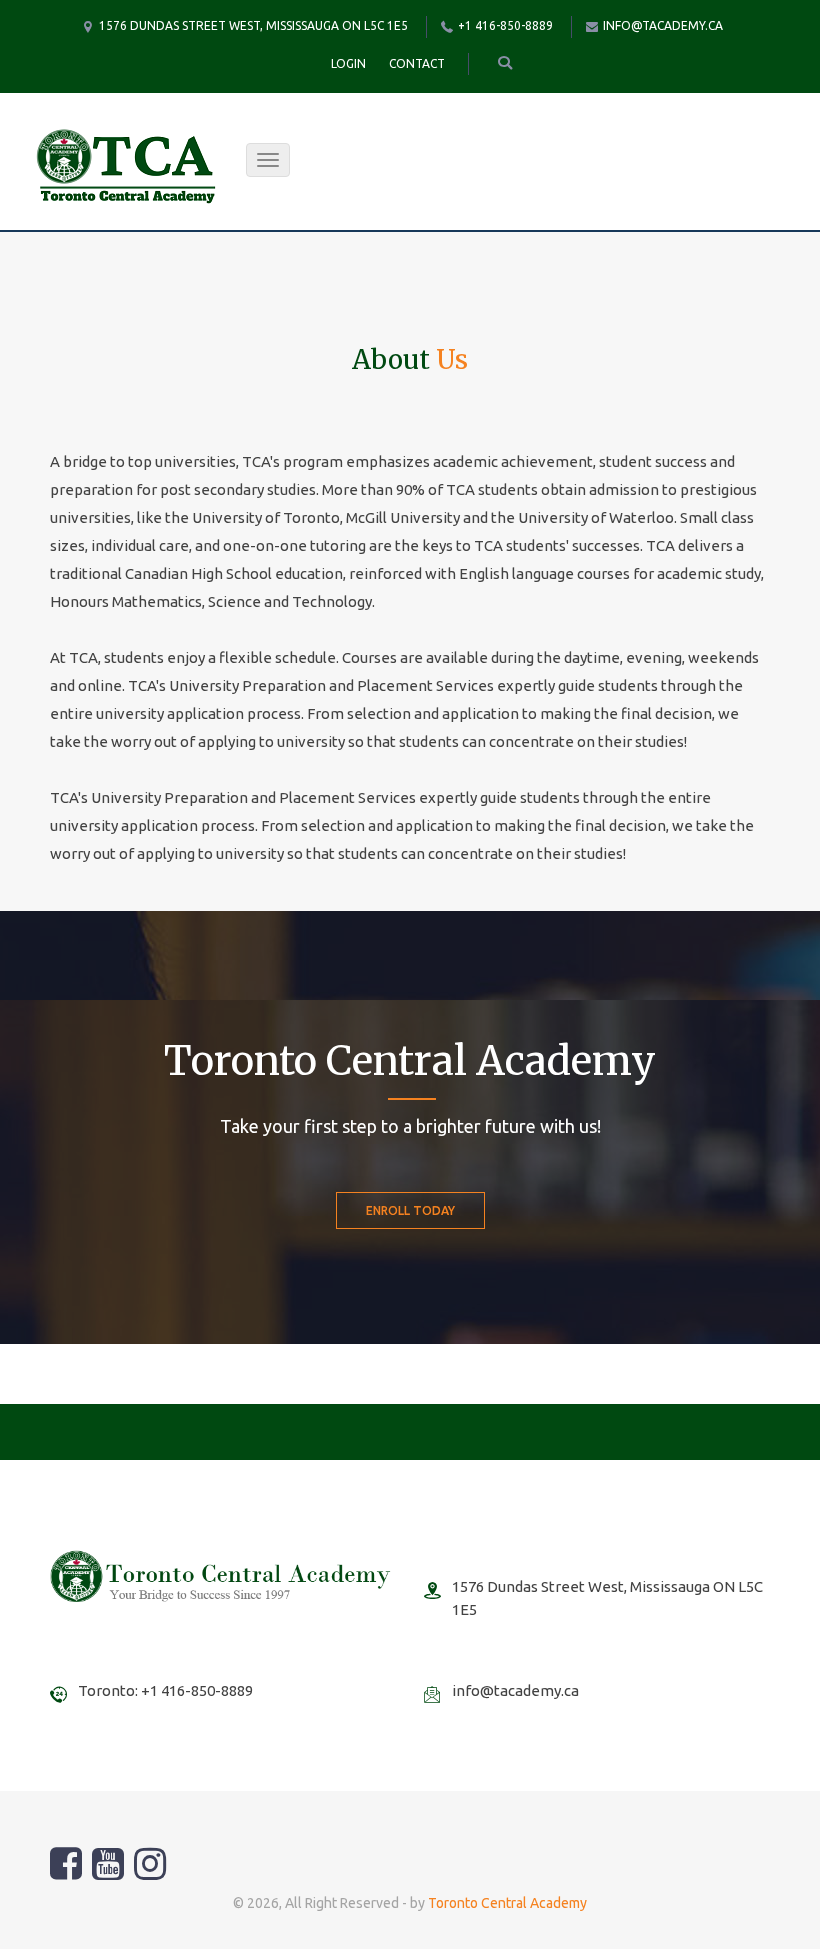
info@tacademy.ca (663, 25)
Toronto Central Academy (507, 1903)
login (348, 63)
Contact (417, 63)
